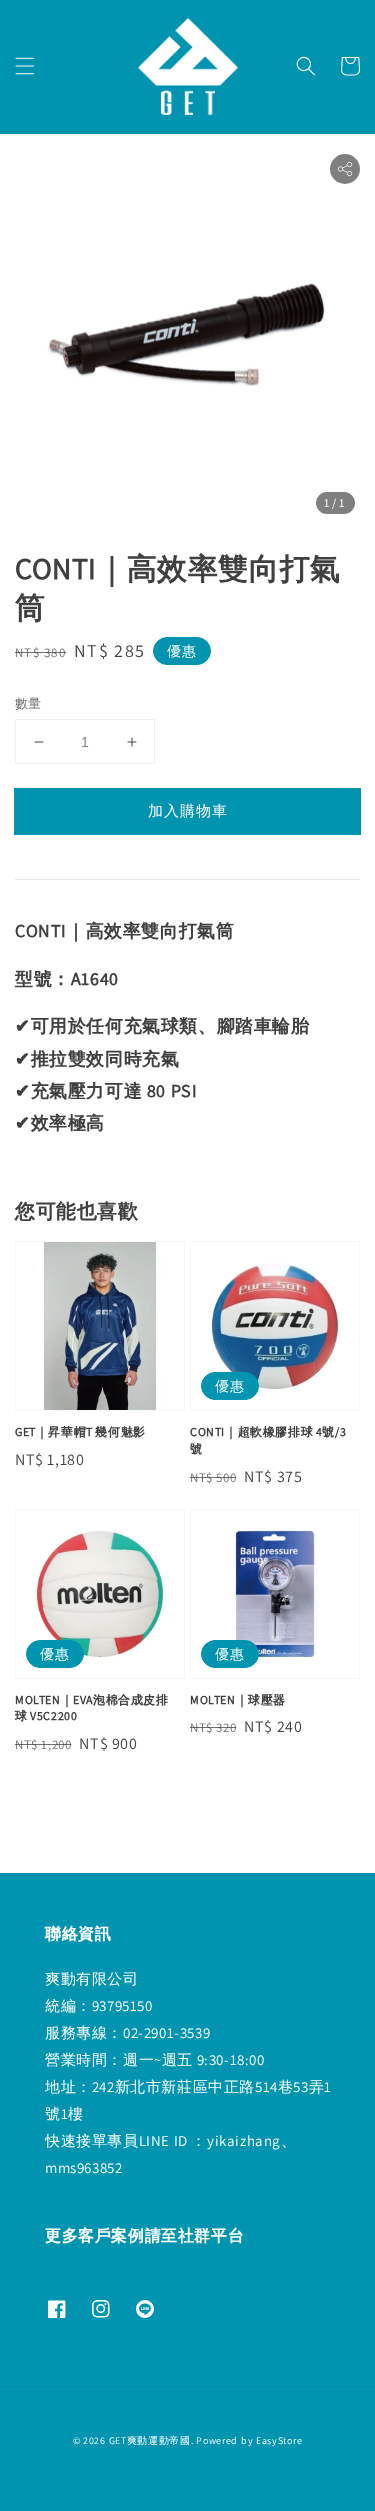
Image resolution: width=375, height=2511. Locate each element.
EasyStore (279, 2440)
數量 (28, 703)
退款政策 (187, 2472)
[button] (25, 66)
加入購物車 (188, 810)
